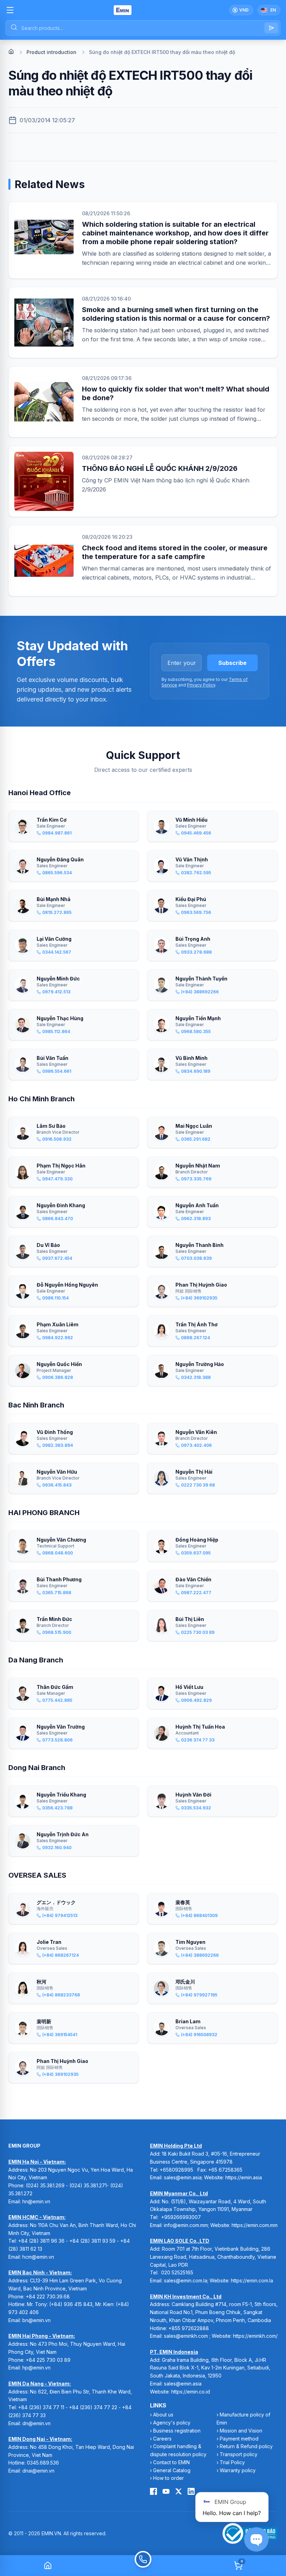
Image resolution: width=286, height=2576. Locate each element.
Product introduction (51, 52)
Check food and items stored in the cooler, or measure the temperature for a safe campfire (175, 552)
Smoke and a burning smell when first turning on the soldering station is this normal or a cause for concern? (176, 314)
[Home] (11, 52)
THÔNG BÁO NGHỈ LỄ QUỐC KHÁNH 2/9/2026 (160, 468)
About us (163, 2415)
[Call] (143, 2566)
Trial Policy (232, 2462)
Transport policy (239, 2454)
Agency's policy (172, 2423)
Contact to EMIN (171, 2462)
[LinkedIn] (191, 2491)
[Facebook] (153, 2491)
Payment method (239, 2439)
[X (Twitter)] (179, 2491)
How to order (168, 2478)
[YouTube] (166, 2491)
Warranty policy (238, 2470)
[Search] (271, 28)
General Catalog (172, 2470)
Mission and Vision (241, 2431)
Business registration (177, 2431)
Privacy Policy (201, 685)
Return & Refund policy (246, 2446)
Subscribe (232, 663)
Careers (162, 2439)
